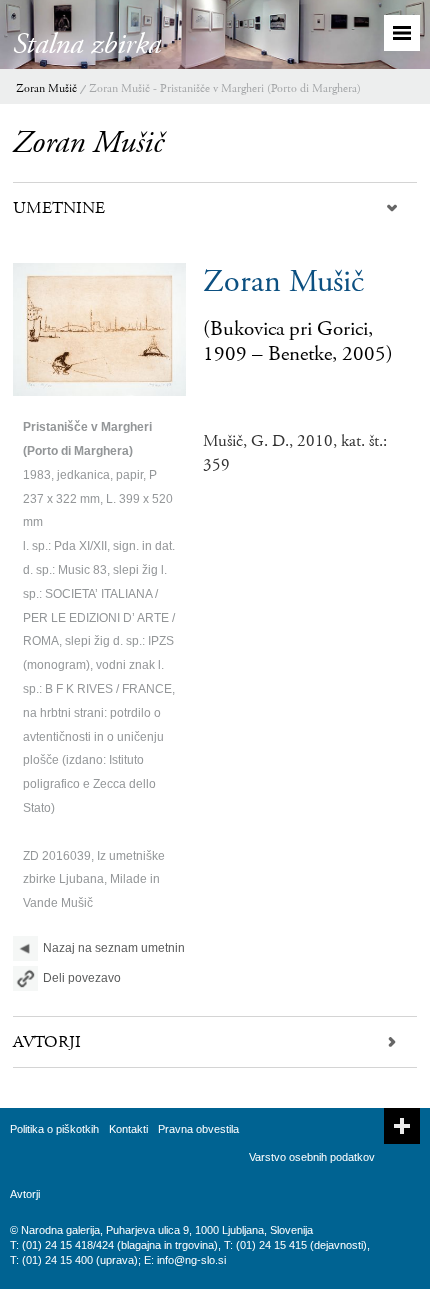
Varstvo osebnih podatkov (312, 1157)
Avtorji (25, 1194)
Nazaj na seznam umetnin (114, 948)
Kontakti (128, 1129)
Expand (402, 1126)
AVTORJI (47, 1042)
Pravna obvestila (198, 1129)
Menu (402, 33)
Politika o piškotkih (54, 1129)
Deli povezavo (82, 978)
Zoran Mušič (46, 88)
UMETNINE (59, 208)
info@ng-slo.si (191, 1260)
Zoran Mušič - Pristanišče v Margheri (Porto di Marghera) (225, 88)
